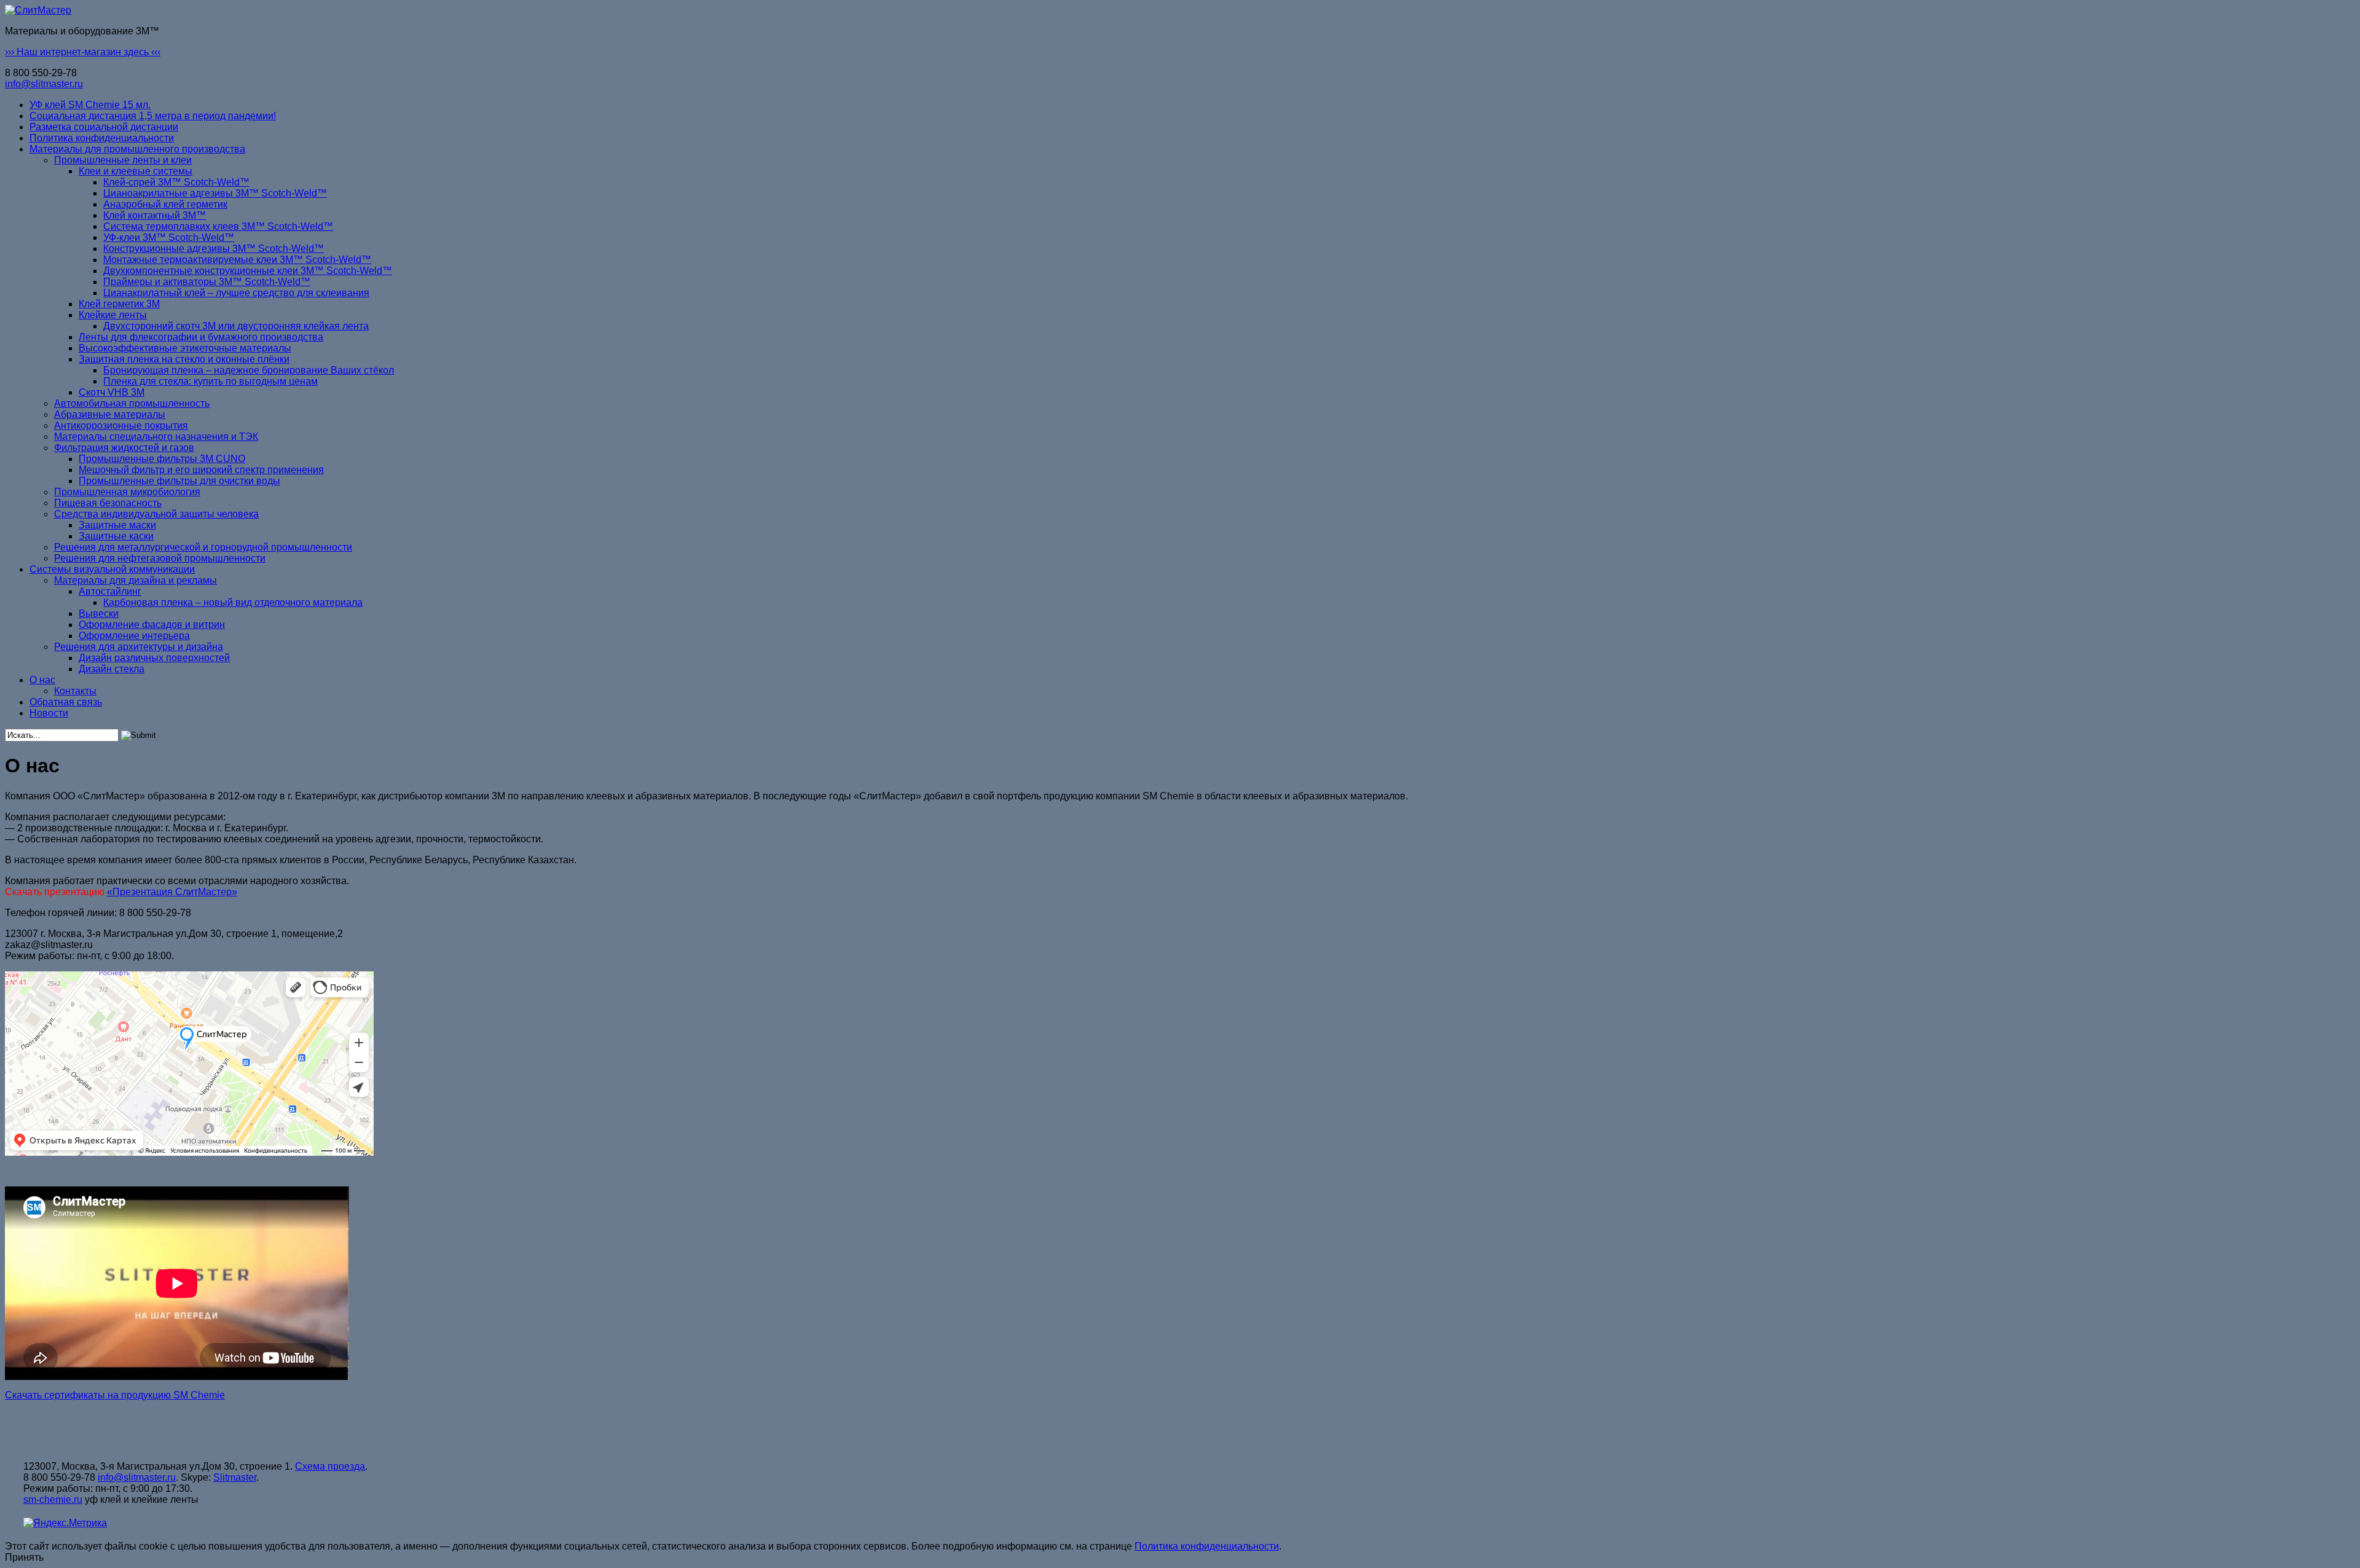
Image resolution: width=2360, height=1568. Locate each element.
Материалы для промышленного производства (137, 149)
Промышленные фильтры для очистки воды (179, 481)
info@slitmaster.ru (44, 84)
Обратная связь (66, 702)
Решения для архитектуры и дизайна (139, 647)
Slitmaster (235, 1477)
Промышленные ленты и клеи (123, 160)
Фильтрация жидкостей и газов (124, 448)
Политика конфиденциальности (102, 138)
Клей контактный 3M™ (155, 215)
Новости (49, 713)
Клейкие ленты (113, 315)
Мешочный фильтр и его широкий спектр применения (201, 470)
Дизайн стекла (112, 669)
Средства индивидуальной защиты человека (156, 514)
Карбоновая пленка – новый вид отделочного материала (233, 602)
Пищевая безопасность (108, 503)
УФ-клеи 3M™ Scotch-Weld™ (169, 237)
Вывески (99, 613)
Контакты (75, 691)
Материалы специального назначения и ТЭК (156, 437)
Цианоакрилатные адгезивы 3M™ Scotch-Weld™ (215, 193)
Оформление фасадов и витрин (152, 625)
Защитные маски (117, 525)
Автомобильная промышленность (132, 403)
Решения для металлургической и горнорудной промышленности (203, 547)
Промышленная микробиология (127, 492)
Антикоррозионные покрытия (121, 425)
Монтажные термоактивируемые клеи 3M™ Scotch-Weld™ (237, 260)
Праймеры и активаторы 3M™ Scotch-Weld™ (207, 282)
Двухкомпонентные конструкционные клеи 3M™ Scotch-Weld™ (248, 271)
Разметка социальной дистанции (104, 127)
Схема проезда (330, 1466)
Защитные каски (116, 536)
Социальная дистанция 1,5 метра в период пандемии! (153, 116)
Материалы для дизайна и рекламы (136, 580)
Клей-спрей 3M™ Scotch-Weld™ (176, 182)
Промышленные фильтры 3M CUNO (162, 459)
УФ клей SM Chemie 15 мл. (90, 105)
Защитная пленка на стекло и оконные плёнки (184, 359)
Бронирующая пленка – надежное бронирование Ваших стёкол (249, 370)
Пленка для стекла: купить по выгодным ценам (210, 381)
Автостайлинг (110, 591)
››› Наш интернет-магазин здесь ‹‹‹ (83, 52)
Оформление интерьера (134, 636)
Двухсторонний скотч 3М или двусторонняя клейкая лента (236, 326)
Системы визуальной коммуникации (112, 569)
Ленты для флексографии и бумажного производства (201, 337)
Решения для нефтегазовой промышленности (160, 558)
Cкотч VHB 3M (112, 392)
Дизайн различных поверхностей (154, 658)
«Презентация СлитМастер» (172, 892)
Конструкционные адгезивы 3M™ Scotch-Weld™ (214, 249)
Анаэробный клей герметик (165, 204)
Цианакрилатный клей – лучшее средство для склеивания (236, 293)
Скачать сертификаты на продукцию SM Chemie (115, 1395)
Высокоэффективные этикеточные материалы (185, 348)
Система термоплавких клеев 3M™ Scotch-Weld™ (218, 226)
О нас (42, 680)
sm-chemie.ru (53, 1499)
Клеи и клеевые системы (136, 171)
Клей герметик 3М (119, 304)
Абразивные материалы (110, 414)
